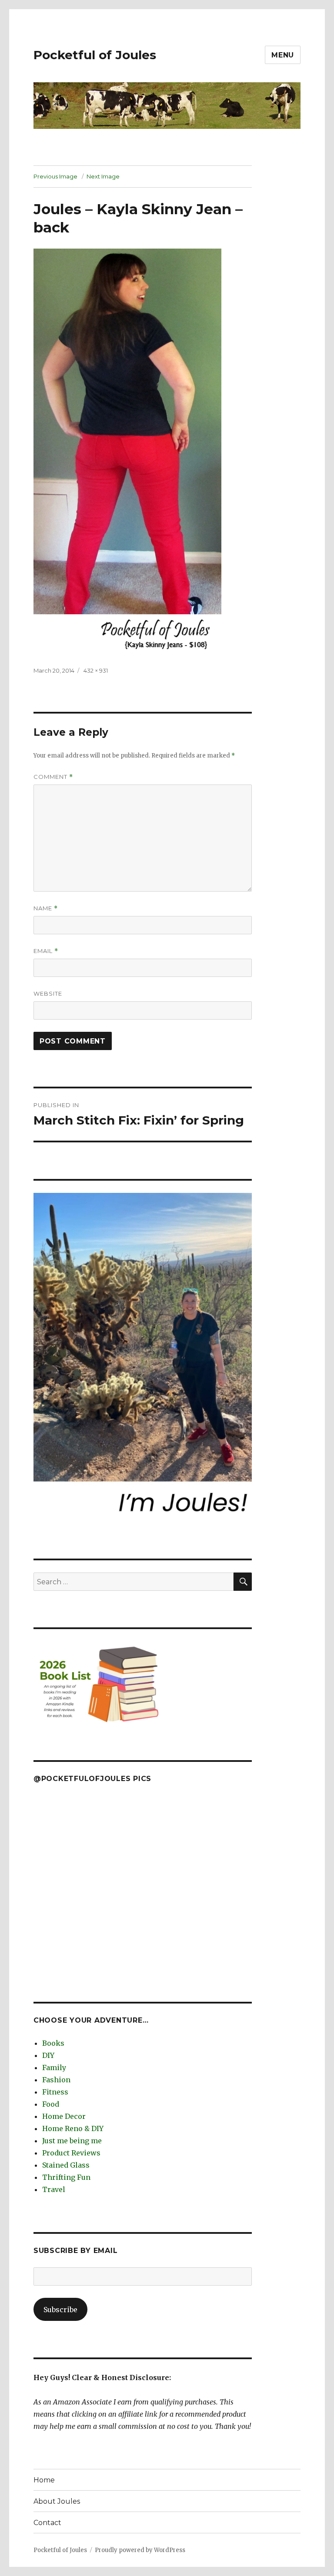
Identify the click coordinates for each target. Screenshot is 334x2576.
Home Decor (64, 2116)
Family (54, 2068)
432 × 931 (96, 670)
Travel (54, 2189)
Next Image (103, 176)
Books (53, 2043)
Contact (47, 2523)
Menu (283, 55)
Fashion (56, 2080)
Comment (53, 777)
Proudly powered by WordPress (140, 2550)
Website (48, 993)
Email (46, 951)
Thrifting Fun (66, 2177)
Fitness (55, 2092)
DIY (48, 2055)
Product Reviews (71, 2153)
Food (51, 2104)
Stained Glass (66, 2165)
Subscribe (60, 2310)
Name (46, 908)
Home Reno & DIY (73, 2128)
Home (44, 2480)
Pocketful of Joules (95, 55)
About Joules (57, 2501)
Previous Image (55, 176)
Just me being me (72, 2141)
